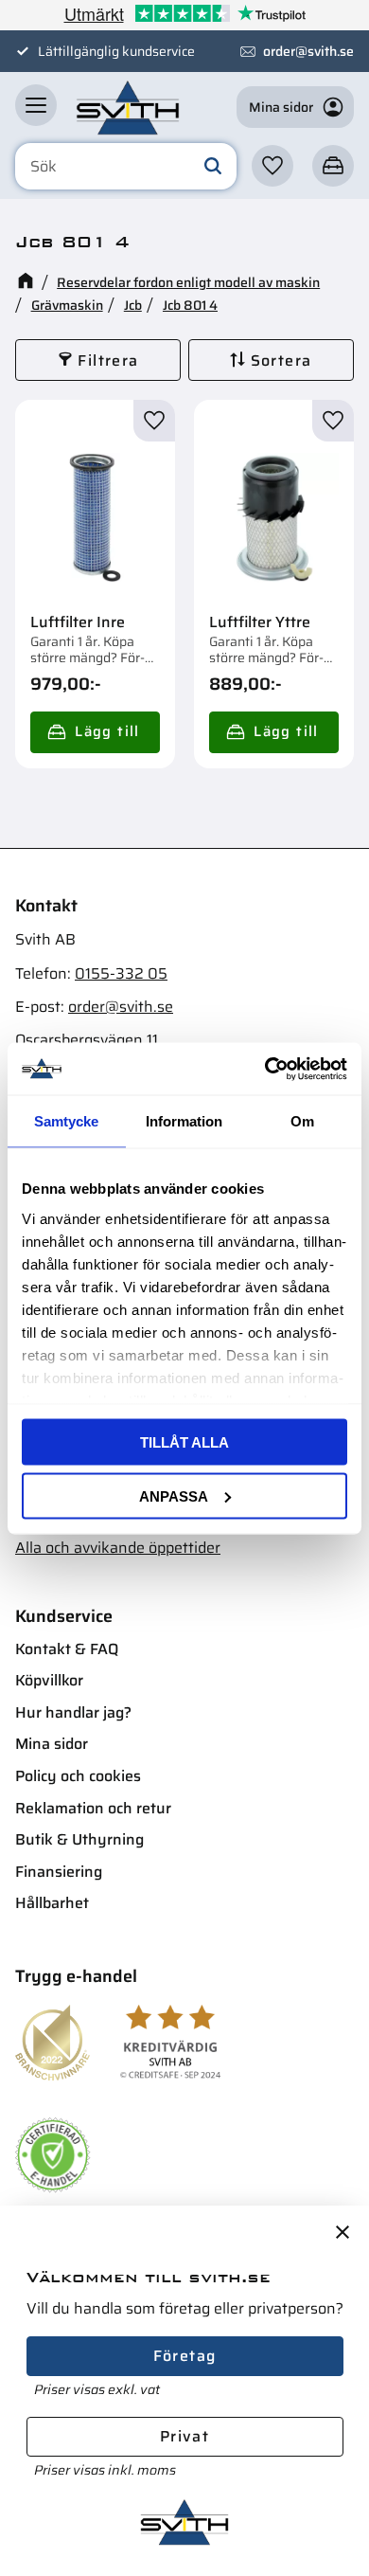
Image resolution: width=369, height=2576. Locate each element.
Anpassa (174, 1495)
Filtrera (108, 360)
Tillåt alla (184, 1442)
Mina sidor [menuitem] (52, 1744)
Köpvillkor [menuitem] (49, 1680)
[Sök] (213, 167)
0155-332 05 (121, 973)
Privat (184, 2436)
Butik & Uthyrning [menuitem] (79, 1839)
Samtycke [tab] (66, 1121)
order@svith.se (308, 51)
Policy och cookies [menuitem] (78, 1776)
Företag (185, 2356)
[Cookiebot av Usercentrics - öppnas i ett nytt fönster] (265, 1069)
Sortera (281, 360)
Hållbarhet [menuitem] (52, 1903)
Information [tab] (184, 1121)
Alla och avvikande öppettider (118, 1548)
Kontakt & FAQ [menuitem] (67, 1649)
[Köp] (95, 732)
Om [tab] (302, 1121)
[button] (36, 105)
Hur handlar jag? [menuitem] (73, 1712)
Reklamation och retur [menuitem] (93, 1808)
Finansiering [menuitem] (59, 1872)
